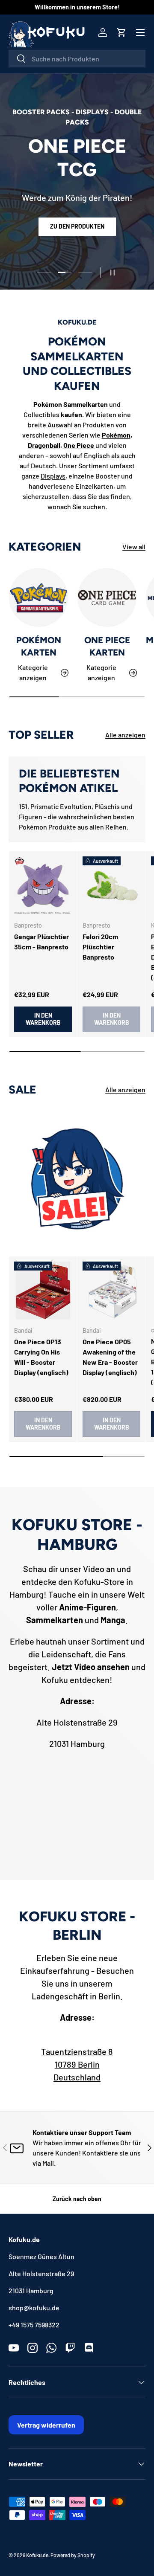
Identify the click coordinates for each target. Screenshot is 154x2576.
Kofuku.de (37, 2555)
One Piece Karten (107, 646)
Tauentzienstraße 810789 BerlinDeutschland (77, 2064)
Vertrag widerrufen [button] (46, 2425)
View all (134, 547)
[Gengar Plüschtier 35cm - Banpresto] (43, 885)
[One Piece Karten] (107, 598)
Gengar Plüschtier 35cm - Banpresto (41, 941)
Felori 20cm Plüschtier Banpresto (100, 947)
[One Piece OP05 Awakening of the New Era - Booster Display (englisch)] (111, 1290)
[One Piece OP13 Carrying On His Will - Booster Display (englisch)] (43, 1290)
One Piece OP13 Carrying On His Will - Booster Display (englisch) (41, 1357)
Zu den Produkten (77, 226)
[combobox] (77, 59)
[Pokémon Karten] (38, 598)
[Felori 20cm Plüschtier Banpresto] (111, 885)
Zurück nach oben (77, 2199)
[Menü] (140, 32)
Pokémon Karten (39, 646)
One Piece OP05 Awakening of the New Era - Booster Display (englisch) (110, 1357)
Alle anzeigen (125, 735)
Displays (53, 476)
